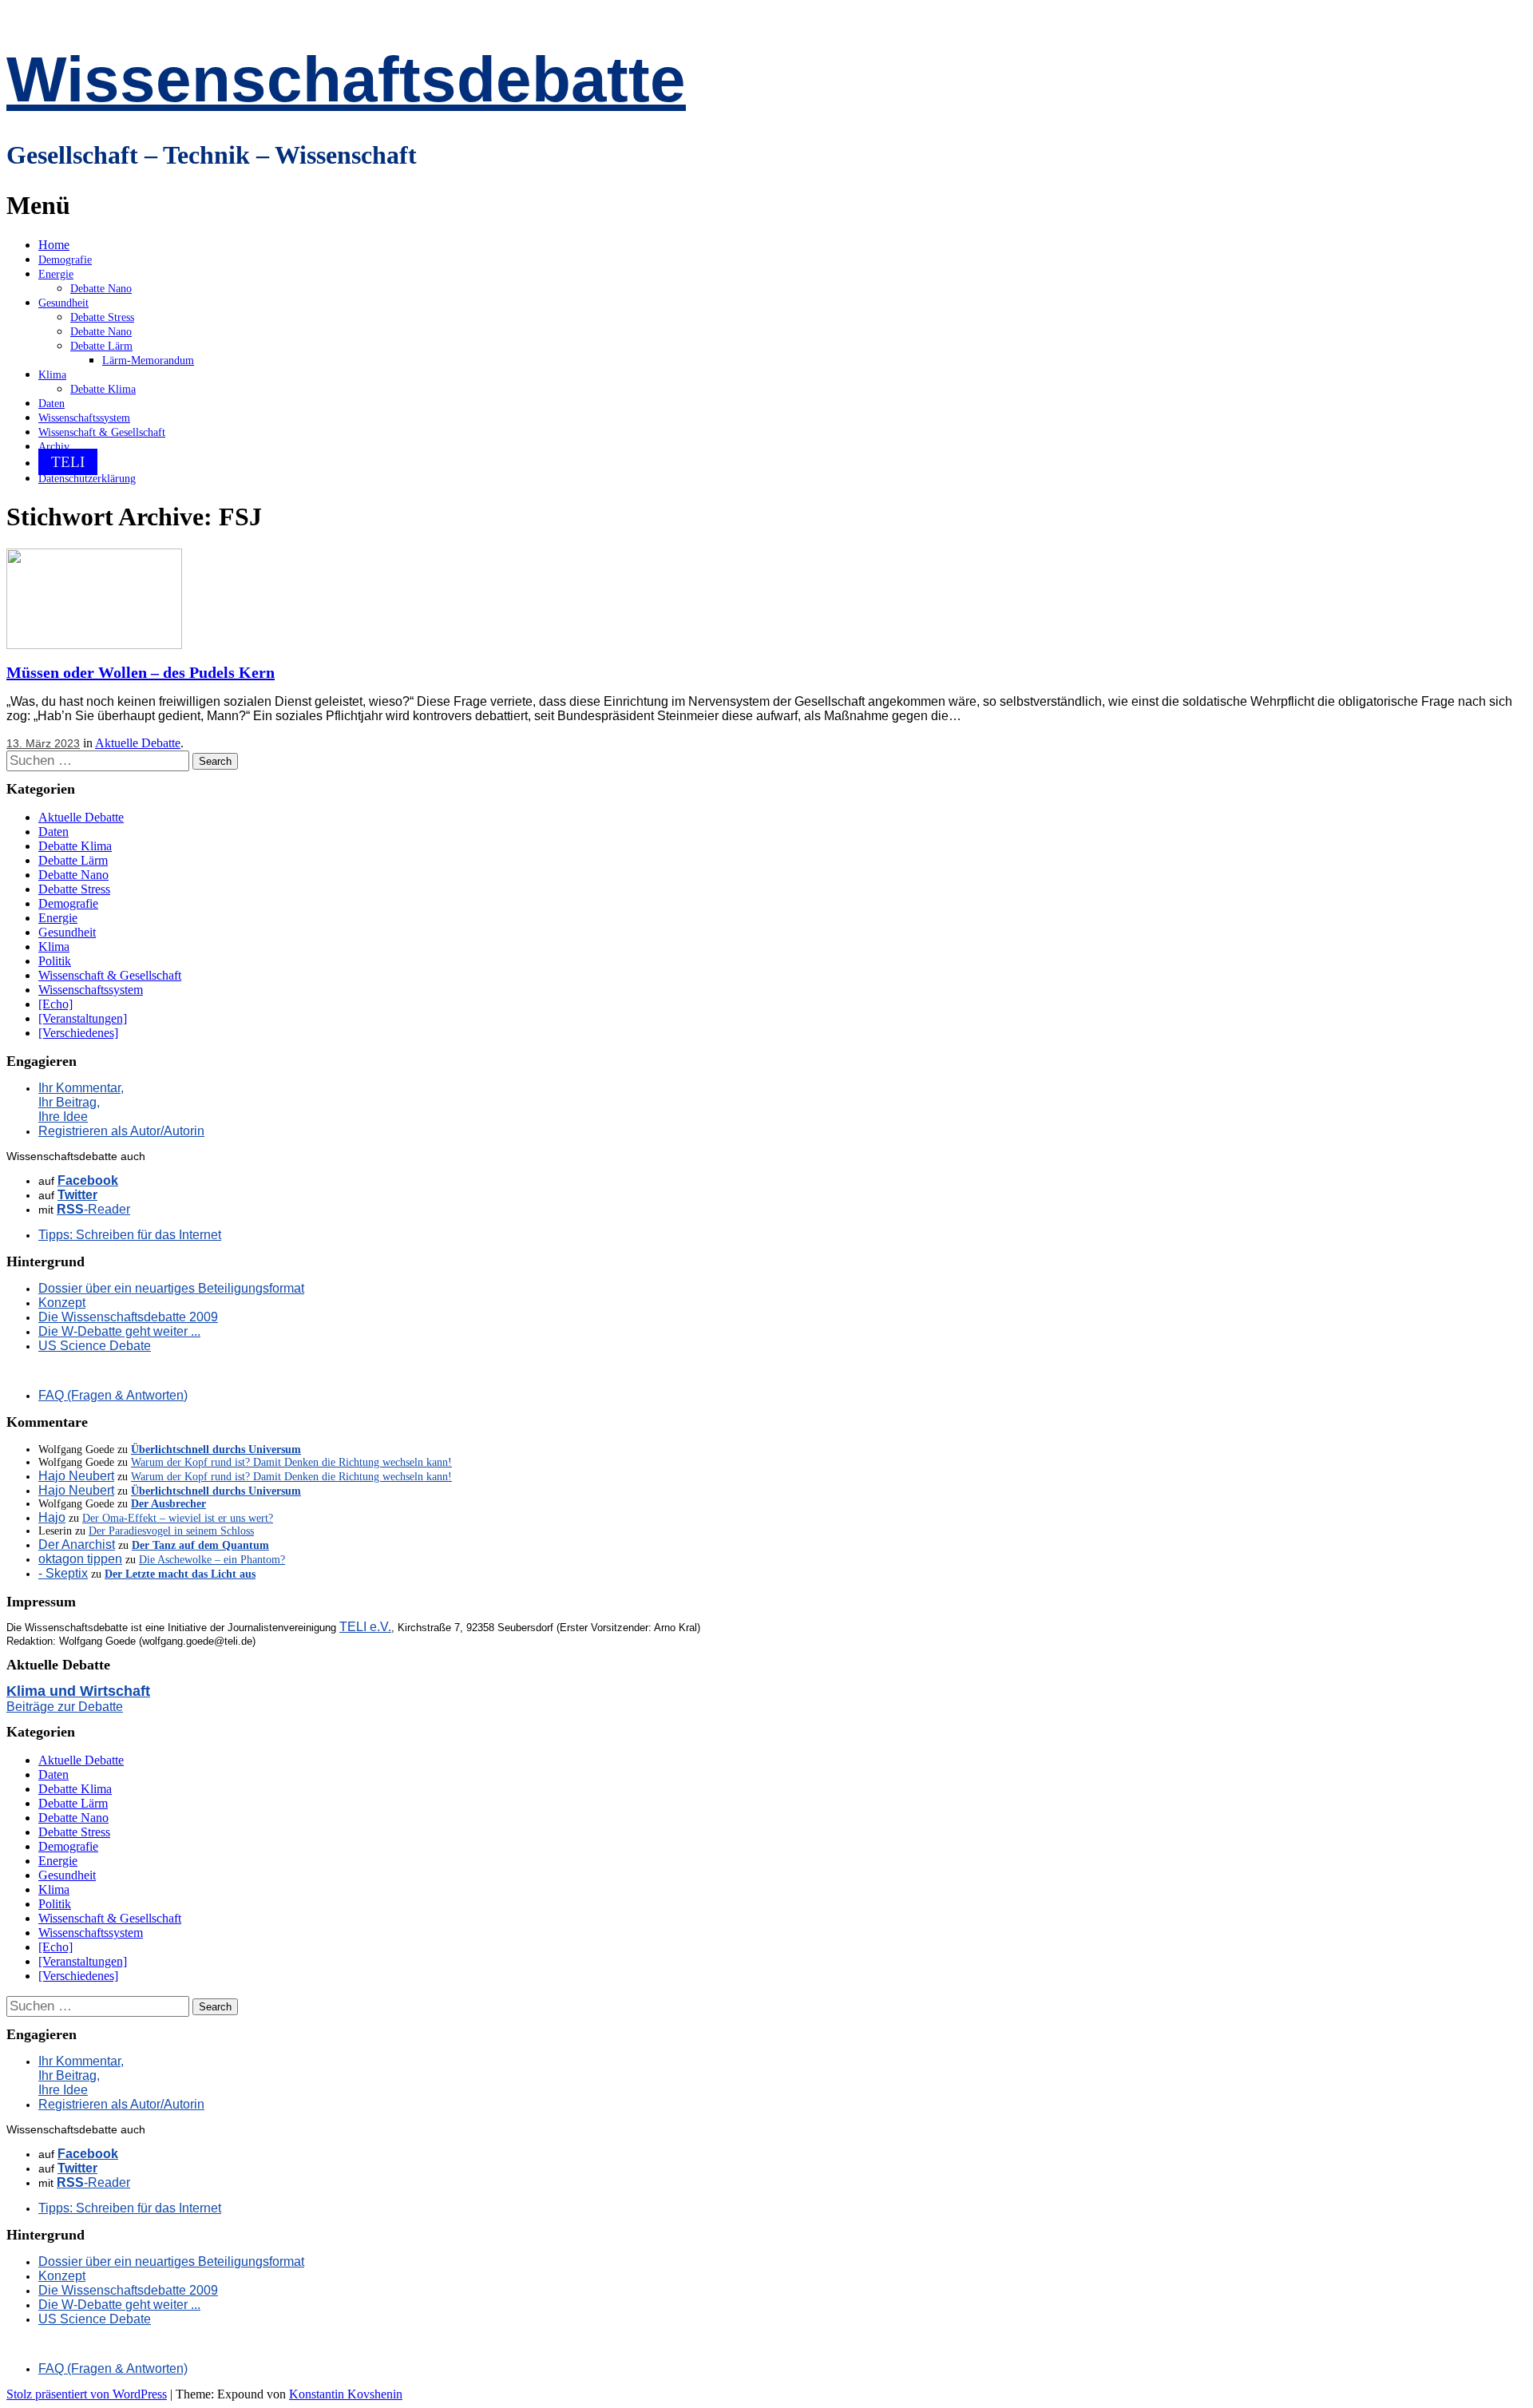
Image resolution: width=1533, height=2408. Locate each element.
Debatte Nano (101, 289)
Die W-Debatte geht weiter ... (119, 1331)
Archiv (54, 447)
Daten (51, 404)
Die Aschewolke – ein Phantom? (212, 1560)
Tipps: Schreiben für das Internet (130, 1235)
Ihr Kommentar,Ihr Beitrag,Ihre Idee (81, 1102)
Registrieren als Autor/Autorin (121, 1131)
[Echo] (55, 1004)
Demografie (65, 260)
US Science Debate (95, 1346)
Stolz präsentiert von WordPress (87, 2394)
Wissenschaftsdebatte (346, 79)
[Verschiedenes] (78, 1033)
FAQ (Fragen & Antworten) (113, 1395)
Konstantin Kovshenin (346, 2394)
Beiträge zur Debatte (65, 1707)
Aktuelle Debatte (138, 743)
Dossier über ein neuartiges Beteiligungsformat (171, 1288)
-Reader (93, 1209)
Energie (56, 274)
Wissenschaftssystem (84, 418)
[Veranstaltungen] (83, 1018)
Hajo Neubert (76, 1476)
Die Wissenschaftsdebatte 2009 (128, 1317)
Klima (52, 375)
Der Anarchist (77, 1545)
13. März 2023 (43, 743)
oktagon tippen (80, 1559)
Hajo (52, 1517)
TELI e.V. (365, 1627)
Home (54, 245)
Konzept (62, 1303)
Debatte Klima (103, 389)
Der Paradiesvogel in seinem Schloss (171, 1531)
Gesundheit (63, 303)
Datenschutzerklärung (87, 479)
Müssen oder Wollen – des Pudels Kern (141, 672)
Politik (55, 961)
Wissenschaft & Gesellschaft (102, 432)
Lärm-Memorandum (148, 360)
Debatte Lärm (101, 346)
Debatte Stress (102, 317)
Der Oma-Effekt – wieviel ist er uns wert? (178, 1518)
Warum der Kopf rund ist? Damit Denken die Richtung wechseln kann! (291, 1462)
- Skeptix (63, 1573)
